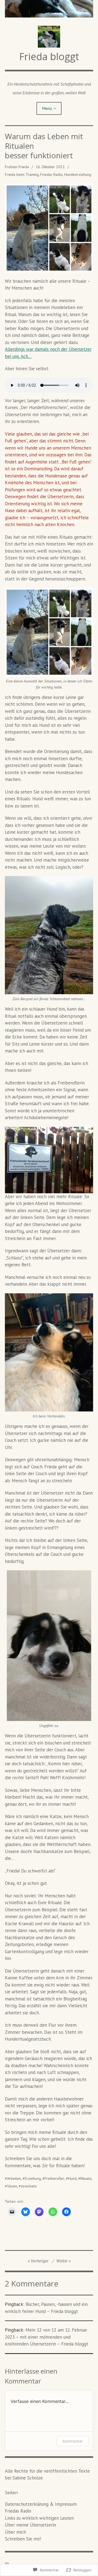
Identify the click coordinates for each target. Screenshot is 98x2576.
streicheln (29, 2186)
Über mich (15, 2532)
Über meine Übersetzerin (30, 2525)
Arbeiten (14, 2178)
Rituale (86, 2178)
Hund (72, 2178)
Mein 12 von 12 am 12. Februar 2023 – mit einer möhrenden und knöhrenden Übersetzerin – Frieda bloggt (47, 2337)
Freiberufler (54, 2178)
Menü (47, 108)
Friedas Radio (51, 174)
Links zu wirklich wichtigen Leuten (39, 2518)
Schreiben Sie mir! (23, 2539)
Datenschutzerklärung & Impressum (41, 2504)
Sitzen (12, 2186)
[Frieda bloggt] (49, 9)
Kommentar (73, 2441)
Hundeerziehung (78, 174)
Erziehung (33, 2178)
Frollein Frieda (17, 167)
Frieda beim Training (22, 174)
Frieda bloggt (49, 56)
